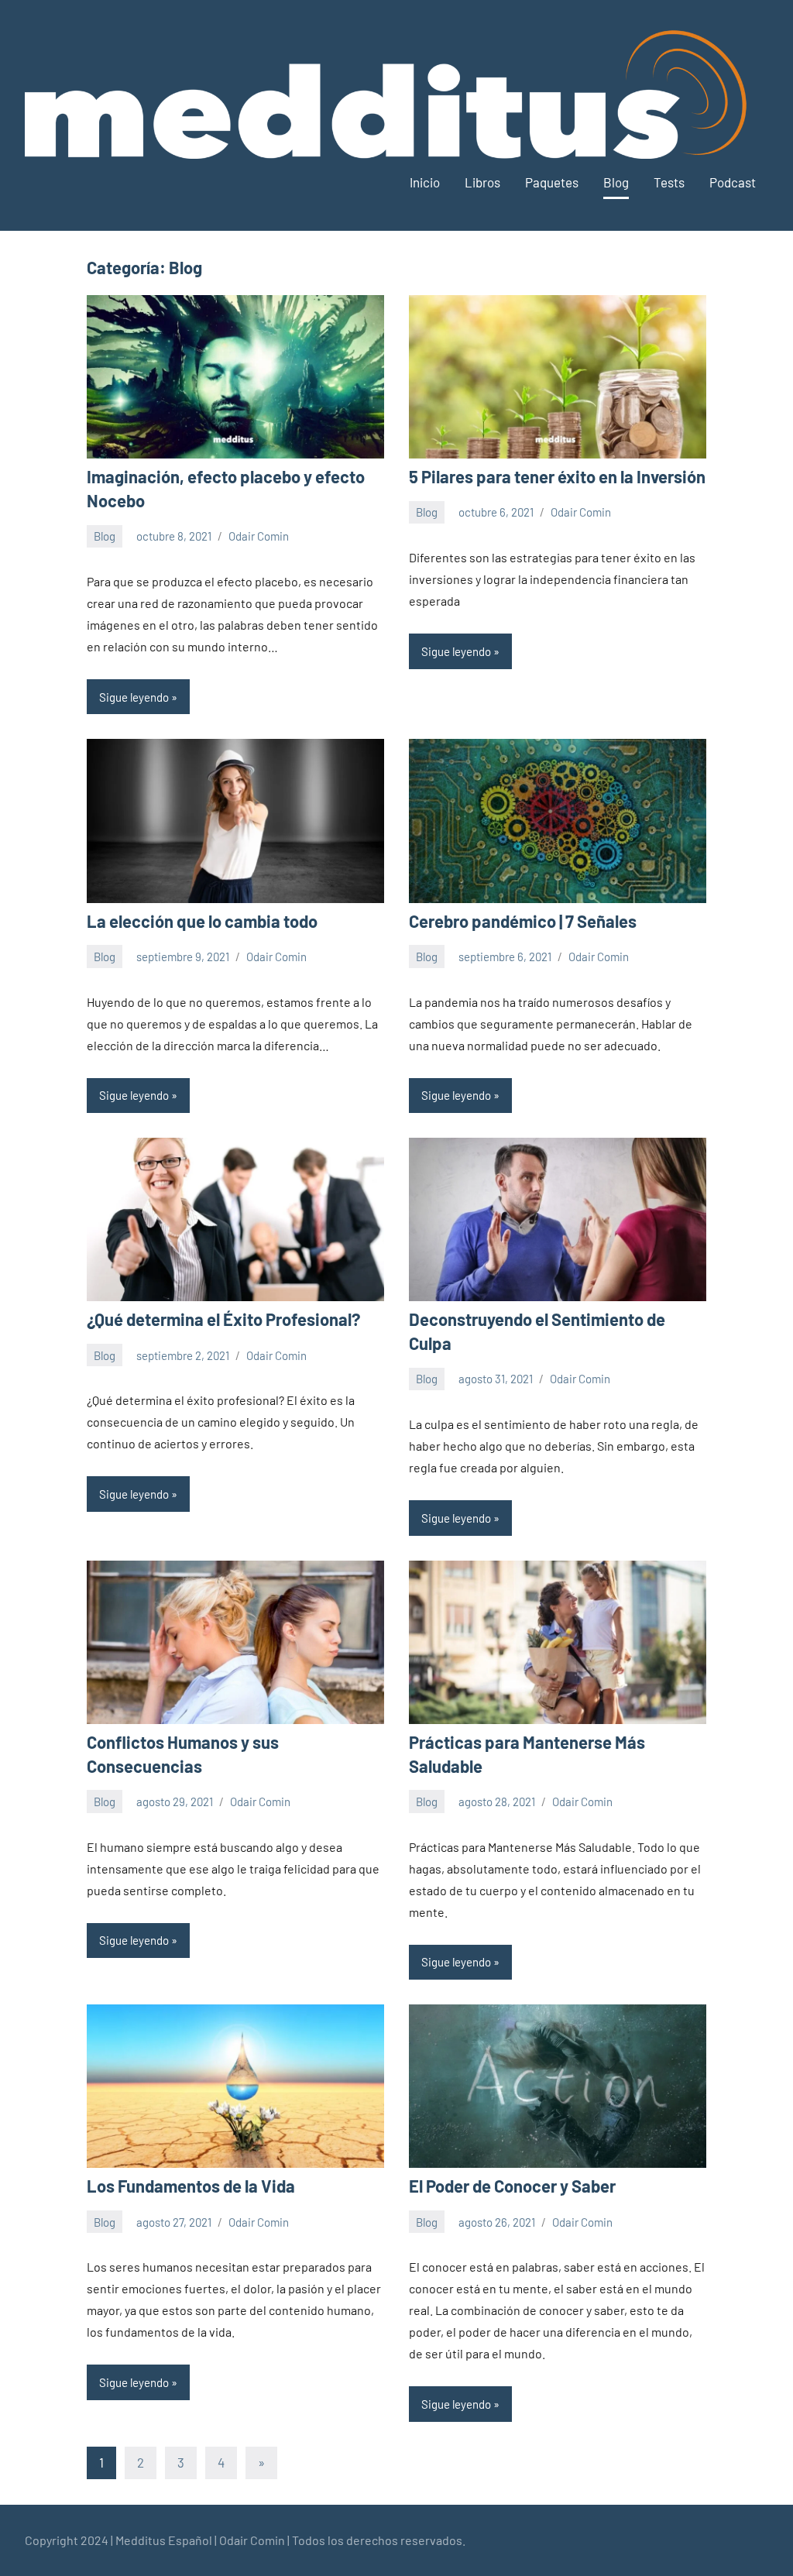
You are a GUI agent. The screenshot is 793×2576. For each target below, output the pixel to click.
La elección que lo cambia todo (202, 921)
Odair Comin (259, 536)
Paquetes (552, 182)
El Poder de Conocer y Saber (512, 2186)
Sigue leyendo (134, 697)
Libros (482, 182)
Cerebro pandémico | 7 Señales (523, 921)
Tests (669, 182)
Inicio (425, 182)
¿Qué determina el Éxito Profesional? (223, 1319)
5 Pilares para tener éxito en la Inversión (557, 476)
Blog (616, 182)
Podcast (733, 182)
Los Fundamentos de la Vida (191, 2186)
